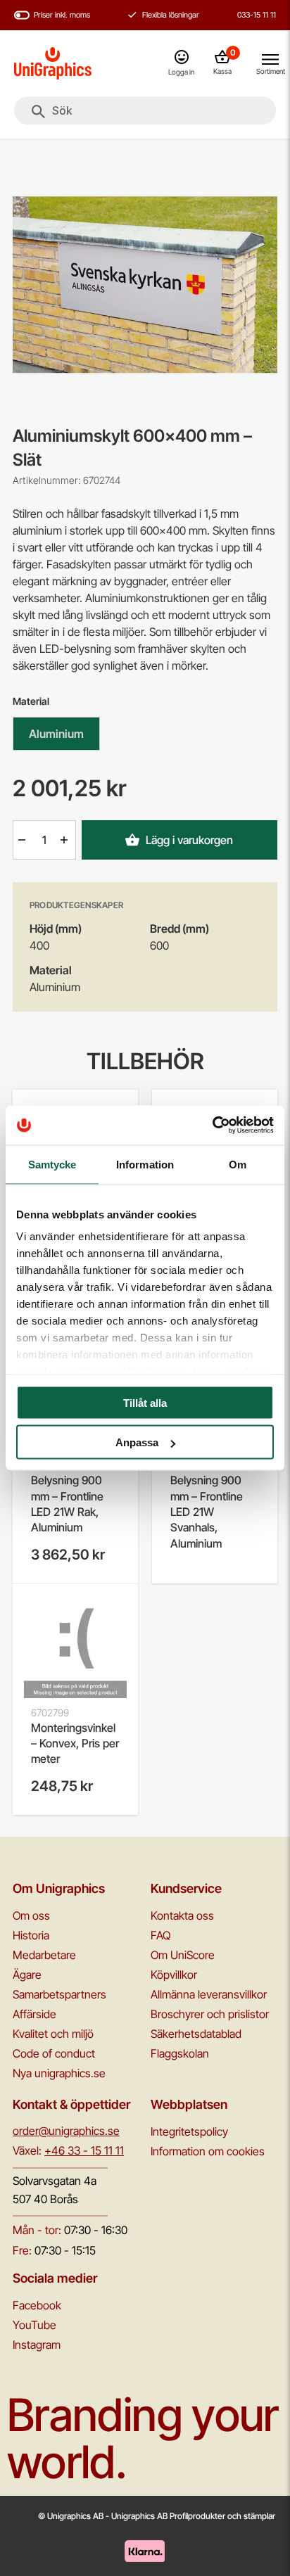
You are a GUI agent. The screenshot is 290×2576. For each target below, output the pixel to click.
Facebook (37, 2305)
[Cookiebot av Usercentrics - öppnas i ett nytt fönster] (212, 1126)
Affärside (34, 2014)
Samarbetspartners (59, 1994)
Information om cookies (208, 2151)
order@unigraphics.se (66, 2131)
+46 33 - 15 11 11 (84, 2150)
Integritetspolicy (189, 2131)
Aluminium (56, 734)
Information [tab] (145, 1164)
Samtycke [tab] (52, 1164)
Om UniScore (183, 1955)
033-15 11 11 (257, 15)
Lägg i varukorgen (189, 840)
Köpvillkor (174, 1975)
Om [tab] (238, 1164)
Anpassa (137, 1442)
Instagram (37, 2345)
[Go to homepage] (53, 63)
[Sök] (38, 112)
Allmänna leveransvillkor (209, 1994)
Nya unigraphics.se (59, 2073)
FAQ (160, 1935)
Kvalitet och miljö (53, 2034)
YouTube (34, 2325)
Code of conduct (54, 2053)
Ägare (27, 1975)
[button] (23, 840)
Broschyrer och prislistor (210, 2014)
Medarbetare (44, 1955)
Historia (31, 1935)
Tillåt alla (145, 1402)
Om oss (31, 1915)
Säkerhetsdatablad (196, 2034)
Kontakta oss (182, 1915)
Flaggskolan (180, 2053)
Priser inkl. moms (62, 15)
